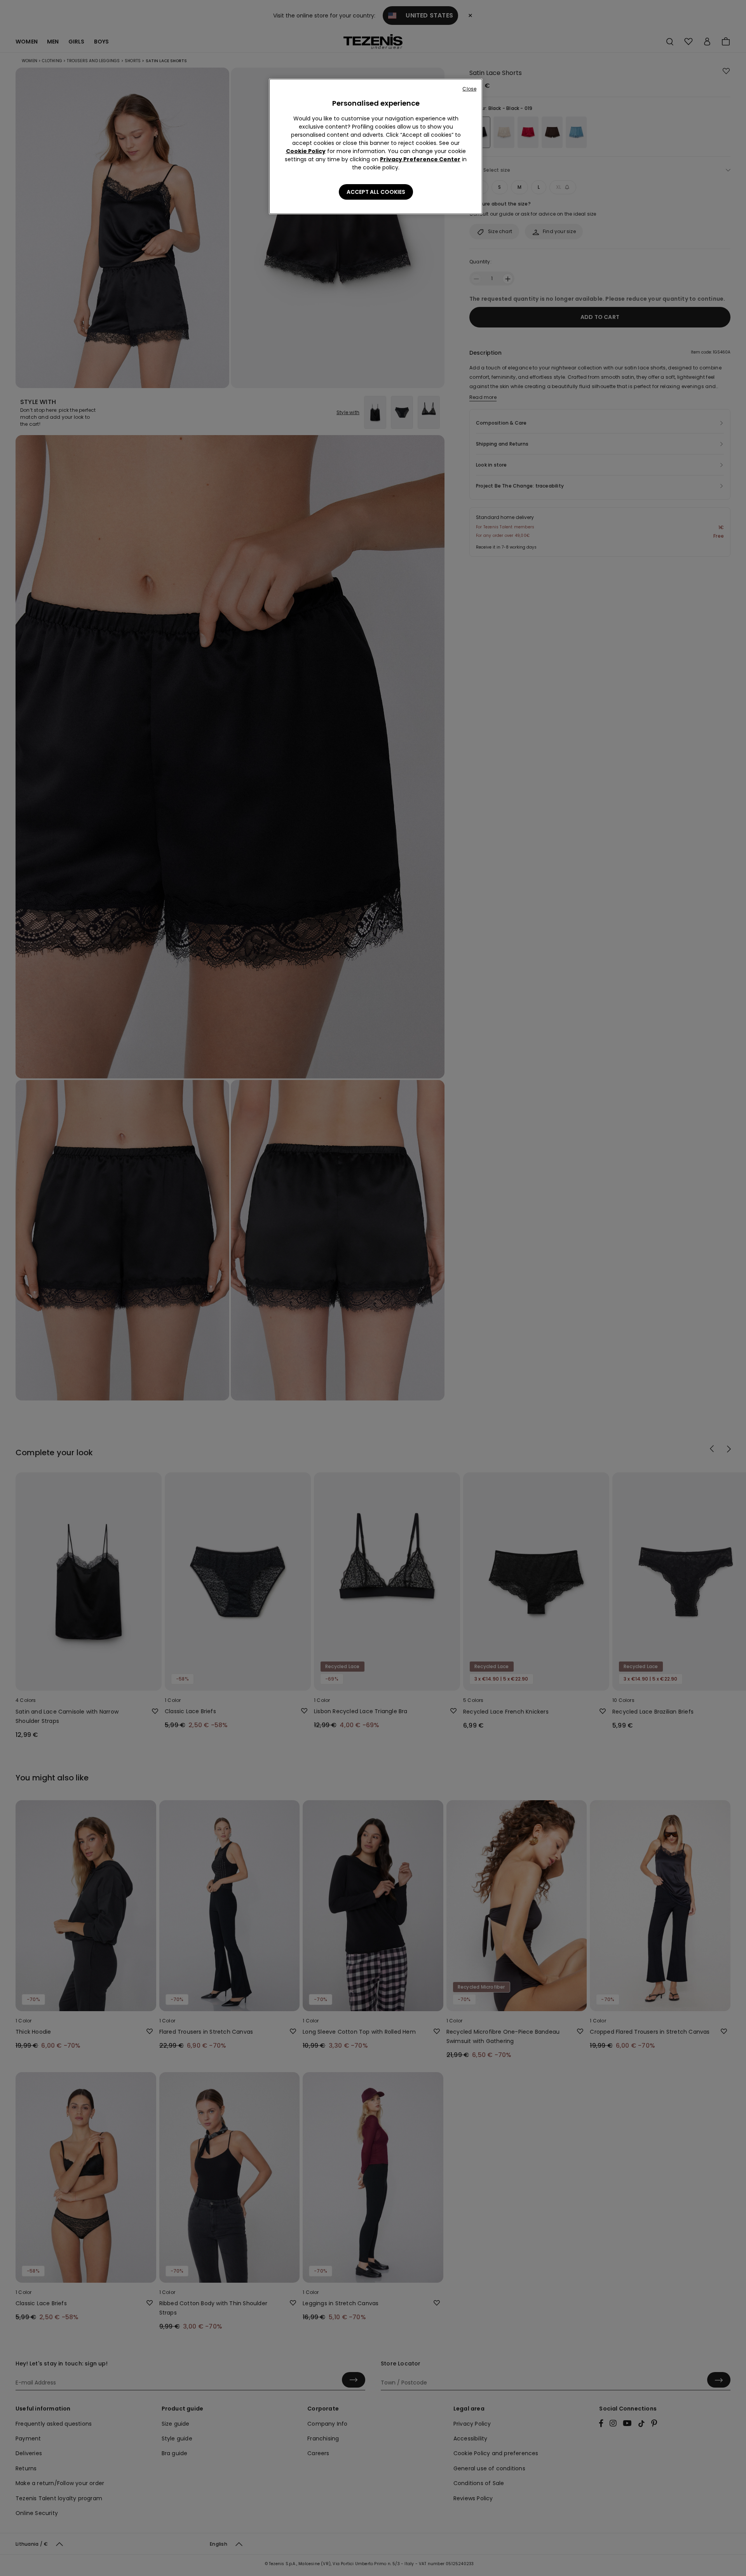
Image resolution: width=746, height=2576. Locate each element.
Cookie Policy (306, 151)
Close (469, 89)
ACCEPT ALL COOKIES (376, 192)
